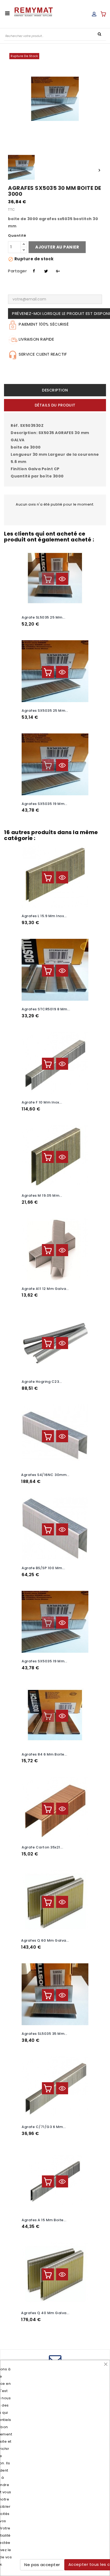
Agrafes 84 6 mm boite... (44, 1754)
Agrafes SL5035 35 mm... (44, 2034)
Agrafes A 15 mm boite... (44, 2220)
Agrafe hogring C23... (42, 1382)
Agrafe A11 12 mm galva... (45, 1289)
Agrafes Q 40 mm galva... (45, 2313)
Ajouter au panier (57, 247)
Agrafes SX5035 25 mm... (45, 711)
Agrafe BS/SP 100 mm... (43, 1568)
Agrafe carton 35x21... (42, 1847)
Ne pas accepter (42, 2565)
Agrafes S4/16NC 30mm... (45, 1475)
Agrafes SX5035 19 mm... (44, 804)
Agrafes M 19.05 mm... (42, 1195)
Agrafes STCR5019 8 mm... (46, 1009)
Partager (33, 270)
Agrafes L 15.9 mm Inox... (44, 916)
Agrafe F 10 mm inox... (42, 1102)
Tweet (45, 270)
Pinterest (57, 270)
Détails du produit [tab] (55, 405)
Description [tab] (55, 390)
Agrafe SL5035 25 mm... (43, 617)
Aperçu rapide (62, 579)
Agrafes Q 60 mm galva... (45, 1940)
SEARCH (99, 34)
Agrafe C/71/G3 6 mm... (44, 2127)
